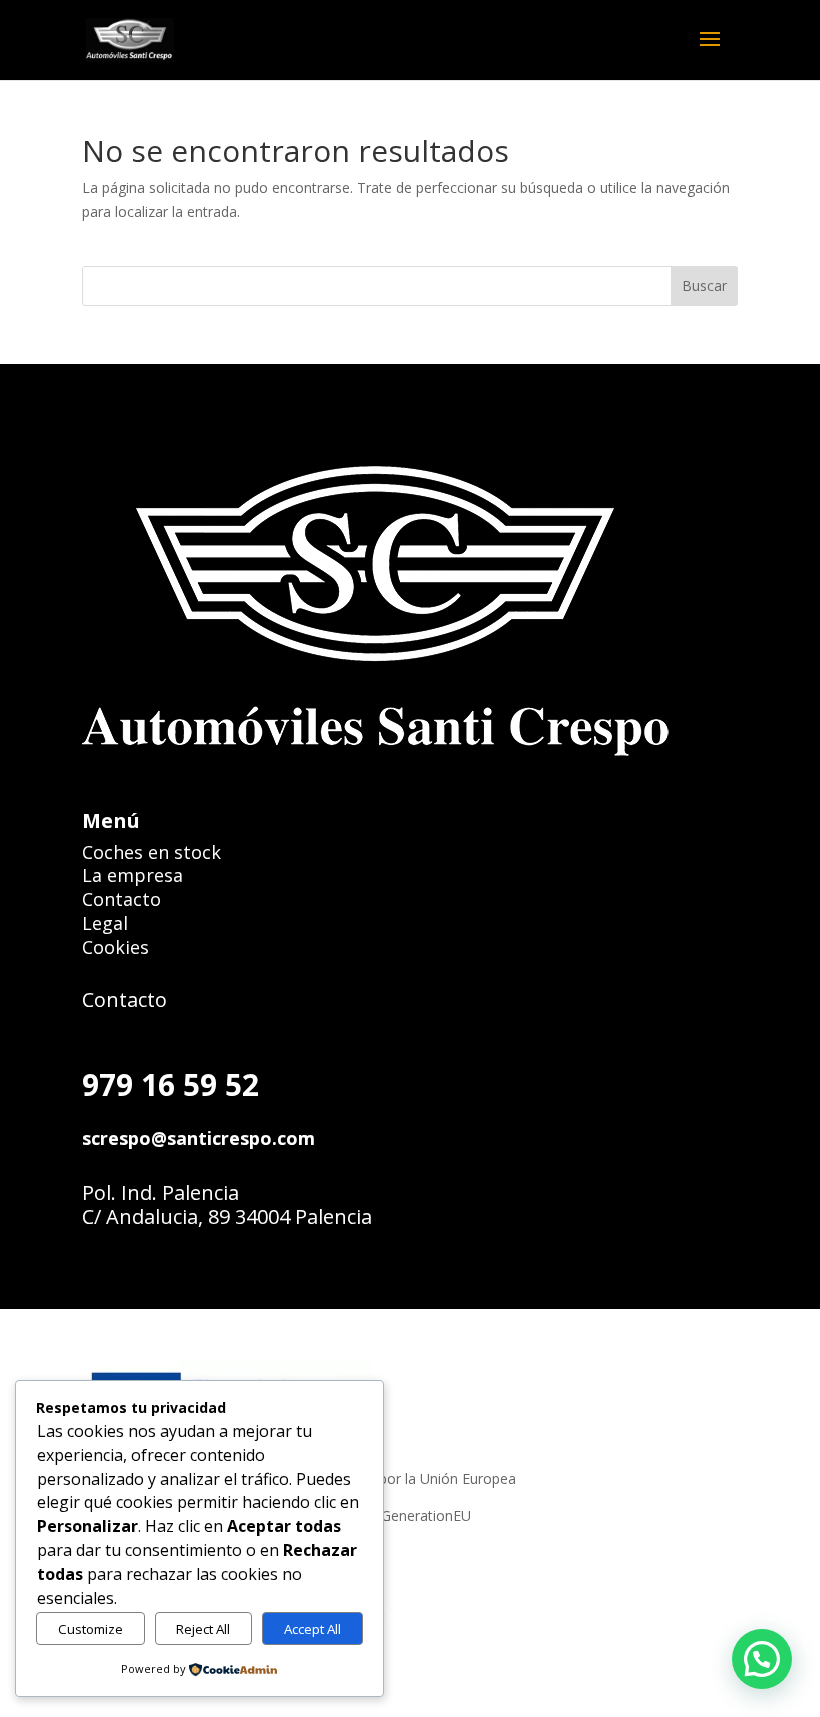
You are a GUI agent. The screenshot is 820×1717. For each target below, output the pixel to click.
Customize (90, 1629)
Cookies (115, 947)
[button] (716, 52)
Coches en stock (151, 852)
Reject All (203, 1629)
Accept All (312, 1629)
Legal (105, 923)
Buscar (704, 285)
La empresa (132, 875)
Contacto (121, 899)
